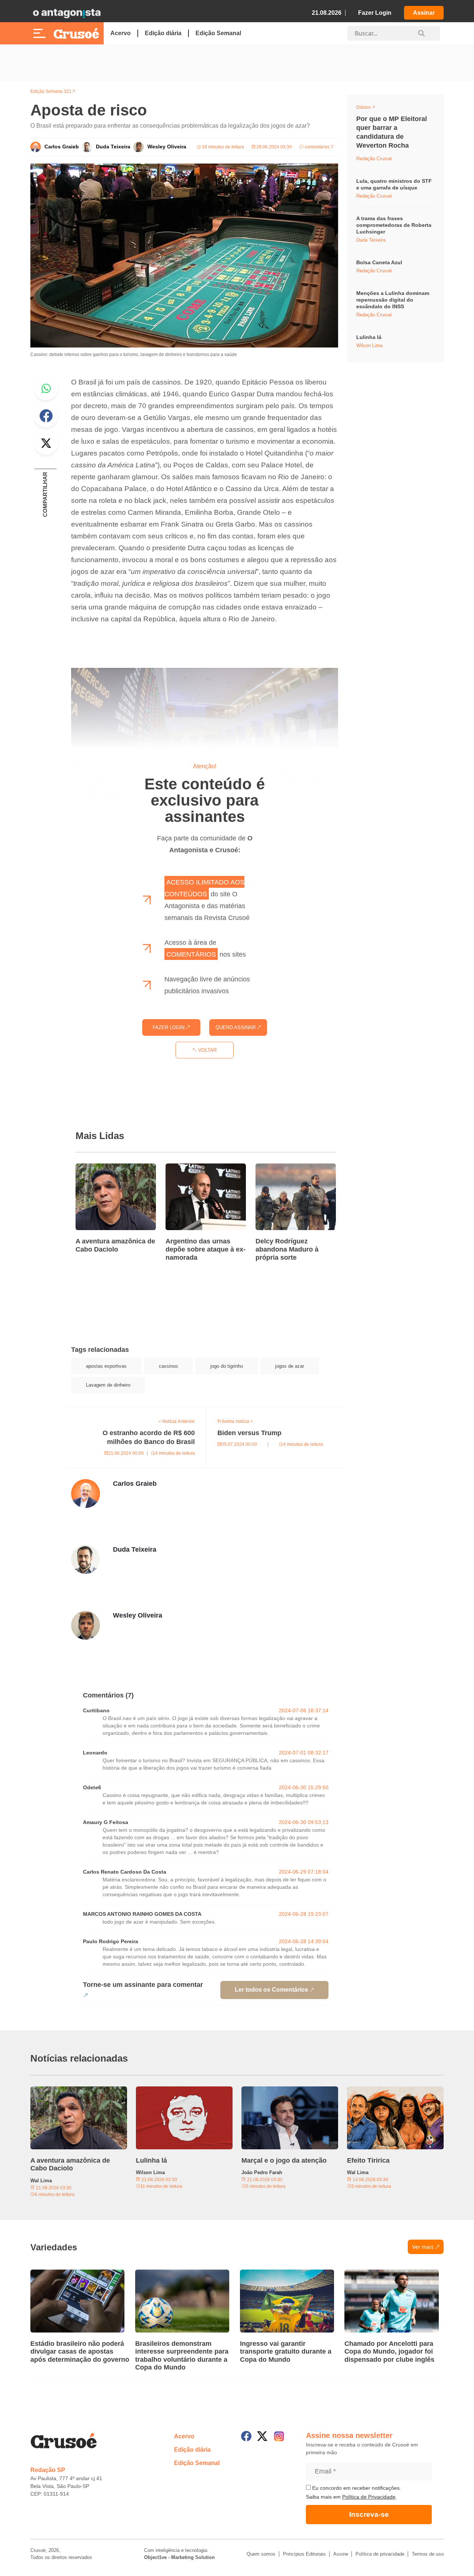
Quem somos (261, 2554)
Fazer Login (375, 13)
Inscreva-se (369, 2514)
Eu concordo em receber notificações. (356, 2488)
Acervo (121, 33)
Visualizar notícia (99, 1168)
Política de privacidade (380, 2554)
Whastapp (46, 388)
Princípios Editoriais (304, 2554)
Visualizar (370, 108)
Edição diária (163, 33)
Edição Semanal (218, 33)
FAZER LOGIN (169, 1027)
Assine (341, 2554)
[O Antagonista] (67, 13)
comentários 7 (318, 147)
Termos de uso (428, 2554)
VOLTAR (207, 1050)
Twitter (46, 443)
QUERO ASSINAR (236, 1027)
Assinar (424, 13)
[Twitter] (262, 2436)
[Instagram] (279, 2436)
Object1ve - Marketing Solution (179, 2557)
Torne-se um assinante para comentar (143, 1985)
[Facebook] (246, 2436)
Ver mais (423, 2247)
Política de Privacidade (369, 2497)
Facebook (46, 416)
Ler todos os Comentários (271, 1990)
